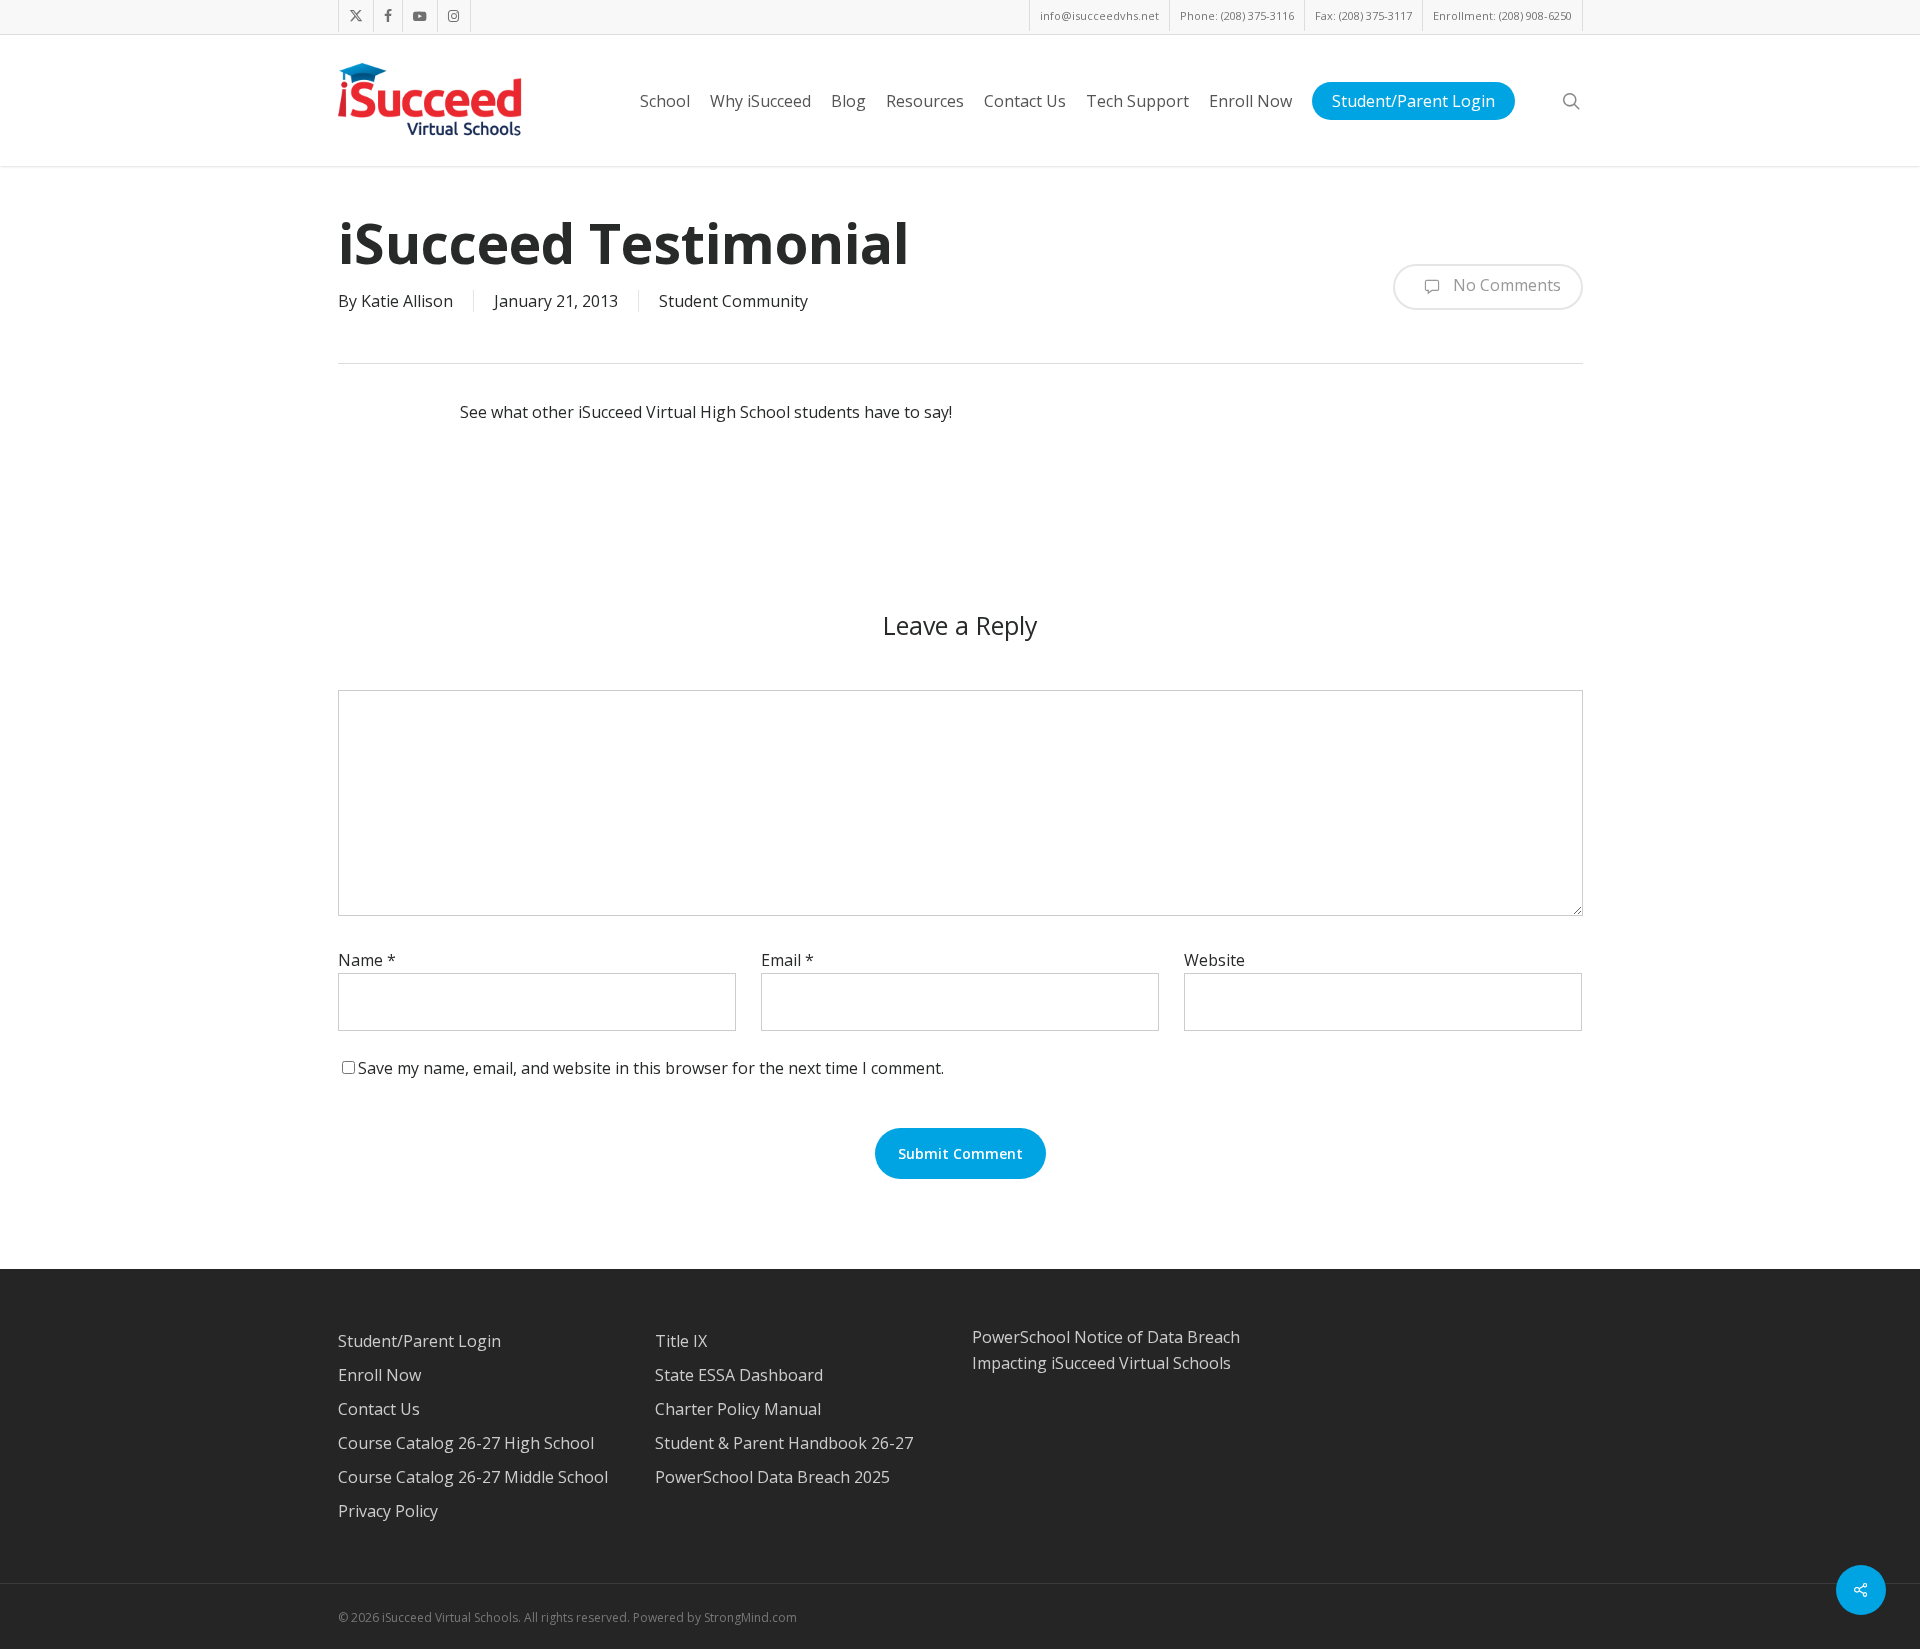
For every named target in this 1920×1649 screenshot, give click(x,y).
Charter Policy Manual (738, 1409)
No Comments (1505, 285)
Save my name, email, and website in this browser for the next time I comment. (651, 1068)
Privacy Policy (388, 1511)
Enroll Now (379, 1375)
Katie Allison (407, 301)
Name (367, 960)
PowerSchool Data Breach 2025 (772, 1477)
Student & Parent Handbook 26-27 (784, 1443)
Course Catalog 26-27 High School (466, 1443)
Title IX (681, 1341)
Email (787, 960)
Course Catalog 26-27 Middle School (473, 1477)
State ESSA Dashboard (739, 1375)
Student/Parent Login (419, 1341)
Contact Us (379, 1409)
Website (1214, 960)
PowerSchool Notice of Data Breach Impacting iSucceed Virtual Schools (1106, 1350)
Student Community (733, 301)
